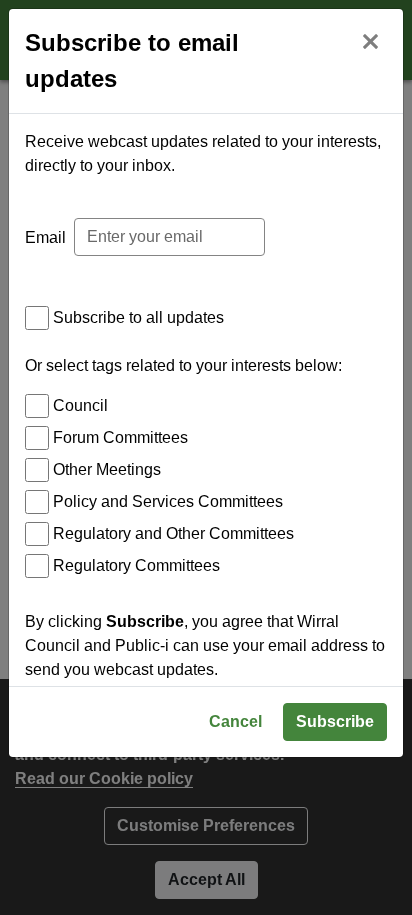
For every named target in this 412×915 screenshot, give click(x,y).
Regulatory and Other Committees (173, 533)
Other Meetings (107, 469)
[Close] (370, 39)
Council (80, 405)
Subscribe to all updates (138, 317)
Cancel (235, 721)
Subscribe (335, 721)
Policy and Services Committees (168, 501)
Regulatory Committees (136, 565)
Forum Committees (120, 437)
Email (45, 237)
